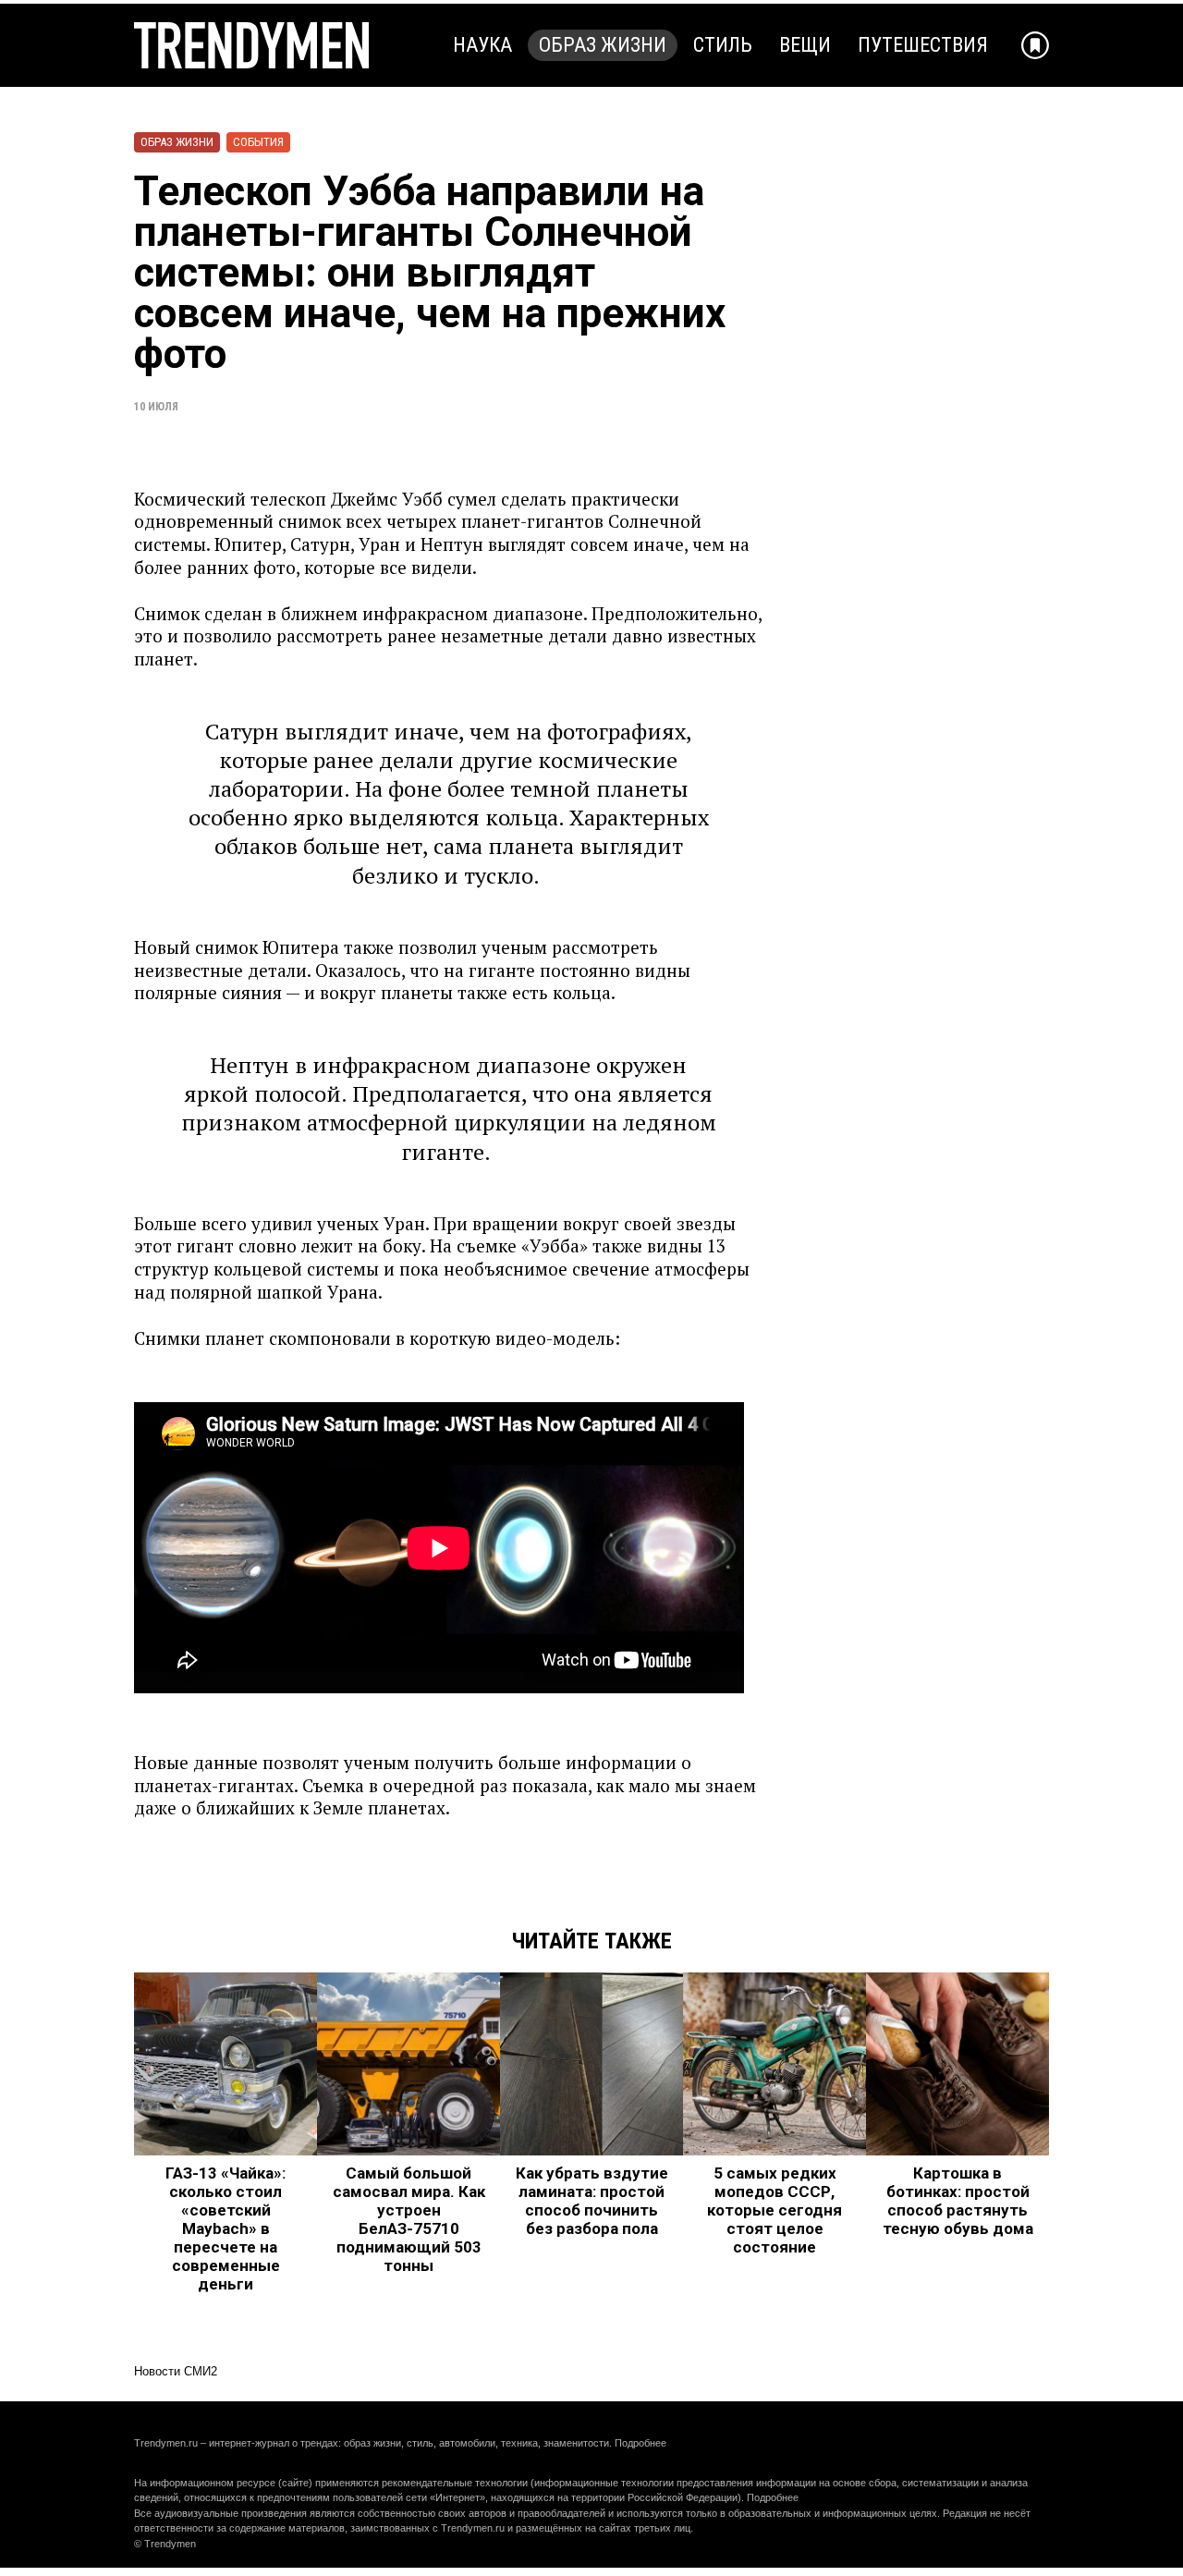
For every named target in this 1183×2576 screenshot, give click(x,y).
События (258, 142)
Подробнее (640, 2443)
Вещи (805, 45)
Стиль (723, 45)
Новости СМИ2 (176, 2371)
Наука (482, 45)
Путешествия (923, 45)
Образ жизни (603, 45)
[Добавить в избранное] (1035, 45)
